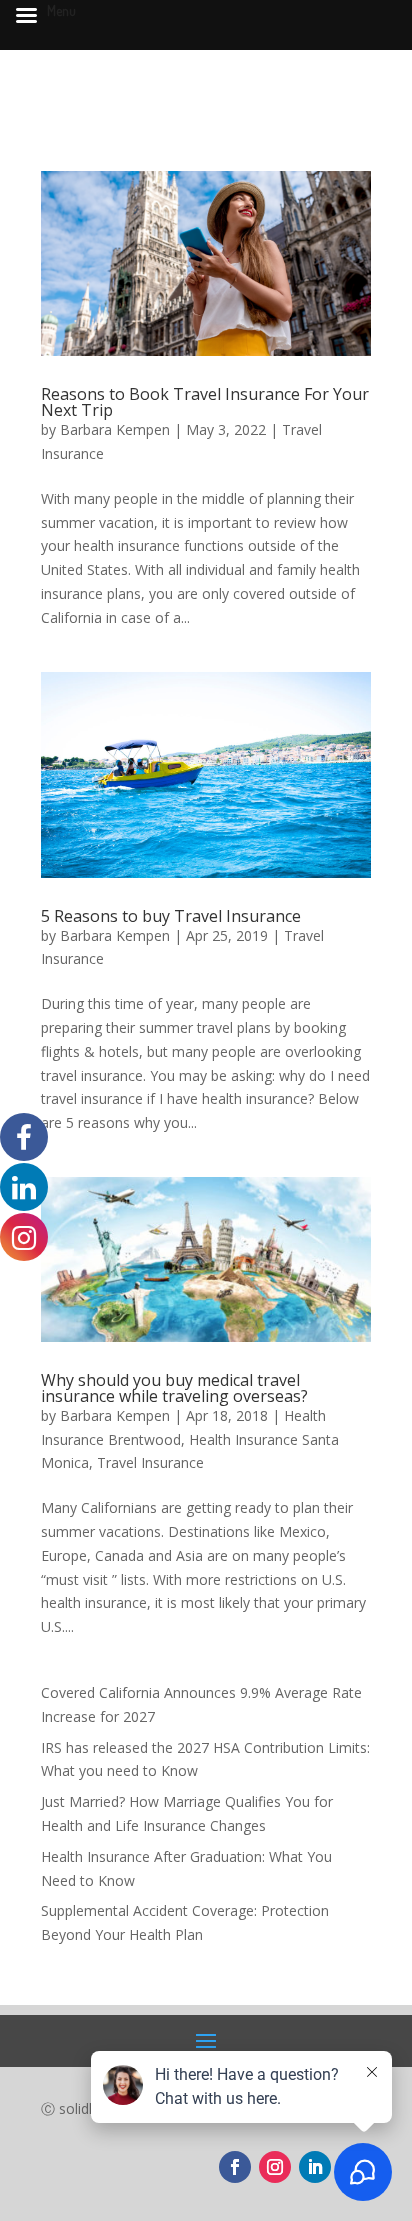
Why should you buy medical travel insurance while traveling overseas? (174, 1388)
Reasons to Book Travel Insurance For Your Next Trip (205, 402)
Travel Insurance (150, 1462)
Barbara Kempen (115, 429)
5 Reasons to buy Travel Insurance (171, 916)
